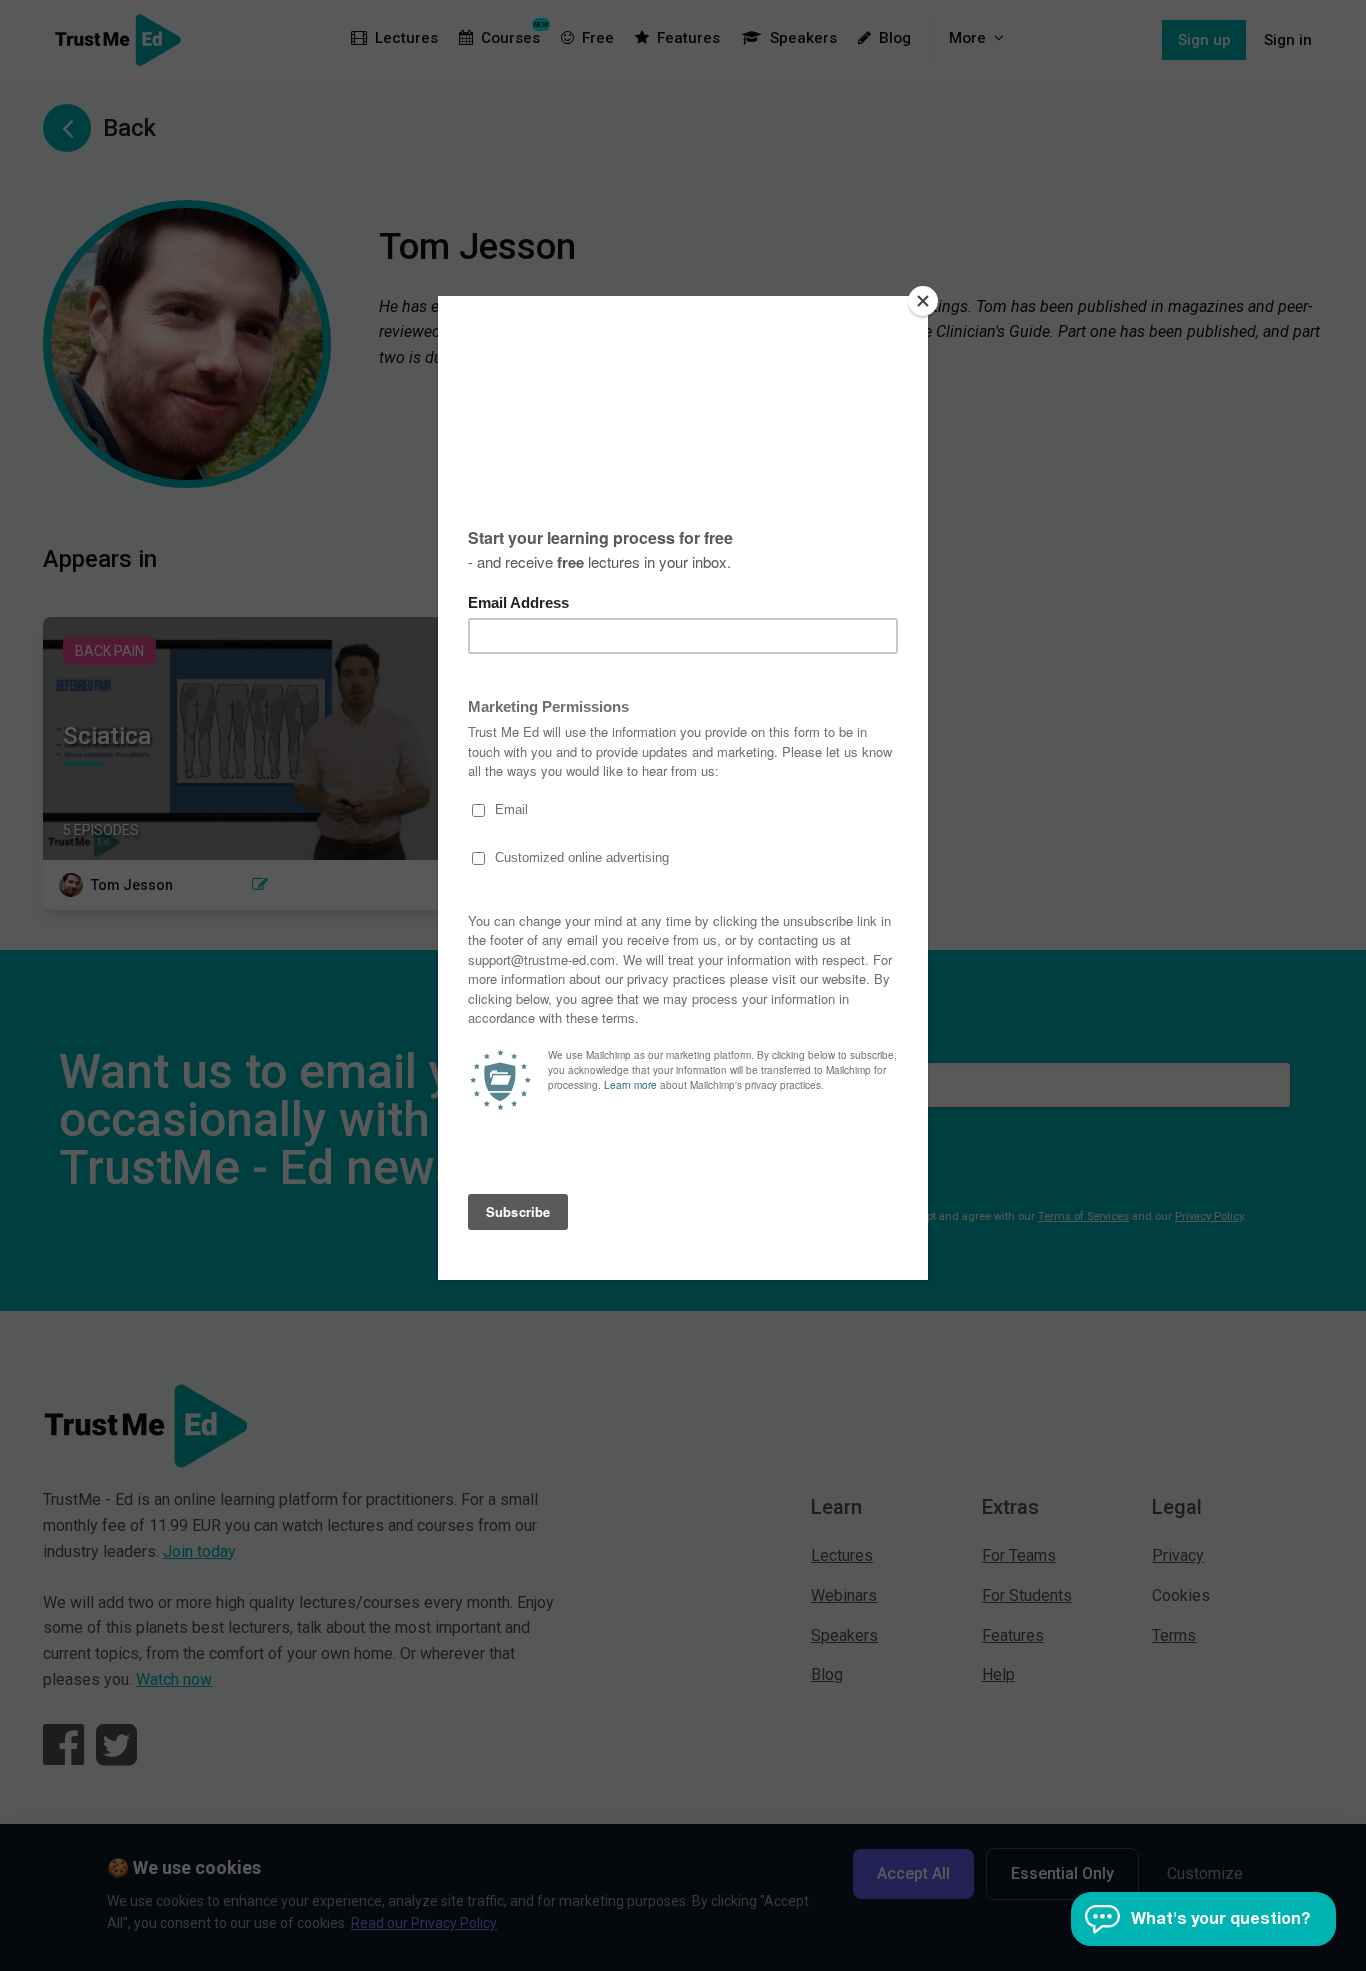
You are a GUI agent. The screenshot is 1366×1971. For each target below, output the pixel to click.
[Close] (923, 301)
